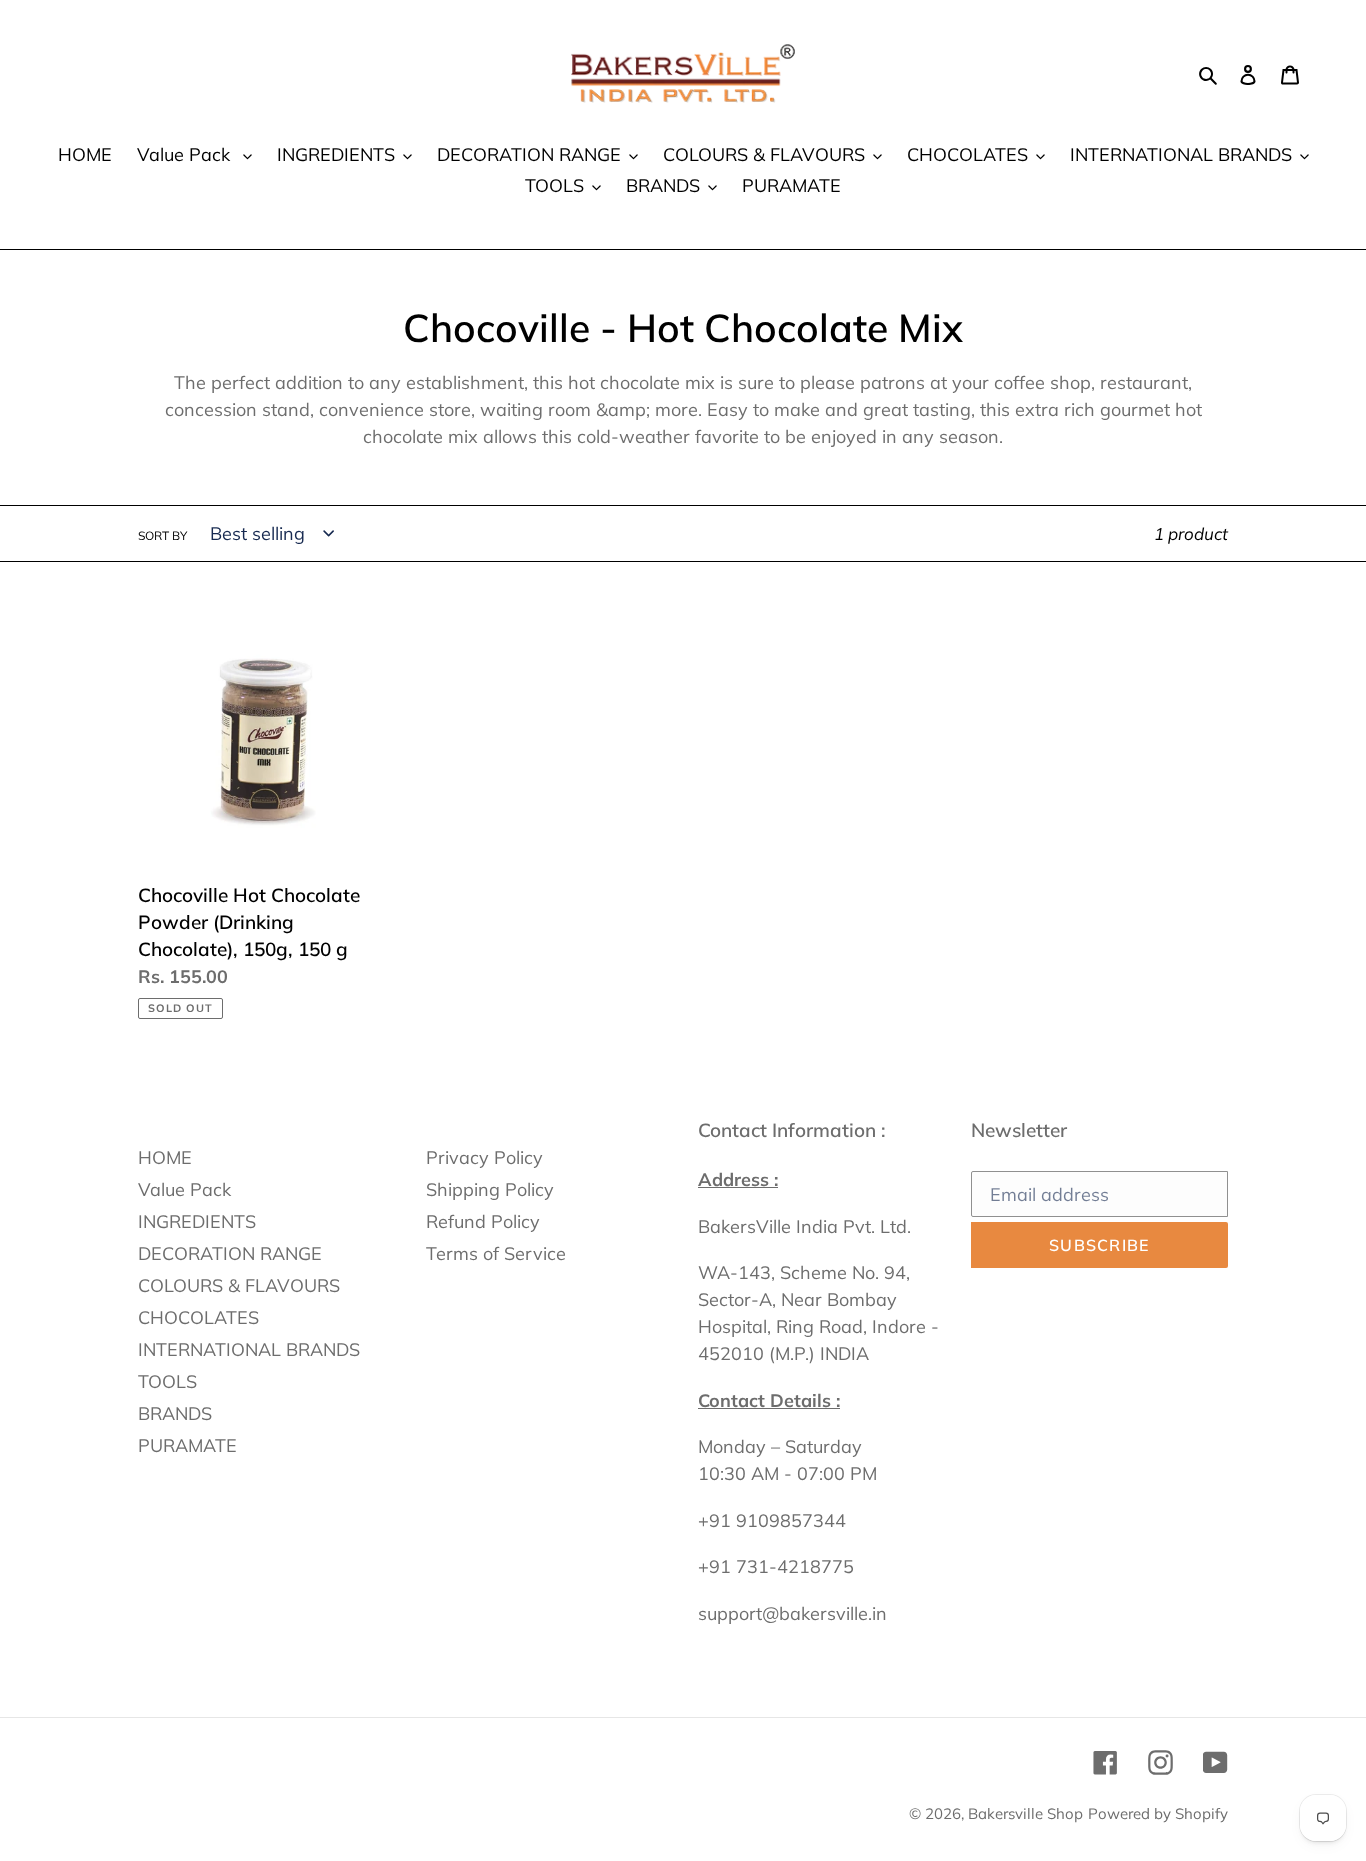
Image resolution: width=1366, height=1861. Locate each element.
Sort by (162, 535)
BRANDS (175, 1413)
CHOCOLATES (198, 1317)
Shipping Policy (490, 1189)
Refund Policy (483, 1221)
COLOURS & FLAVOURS (239, 1285)
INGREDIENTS (197, 1221)
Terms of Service (496, 1253)
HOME (165, 1157)
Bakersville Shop (1025, 1813)
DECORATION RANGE (230, 1253)
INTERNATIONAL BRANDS (249, 1349)
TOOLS (167, 1381)
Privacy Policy (484, 1157)
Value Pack (184, 1189)
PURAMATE (187, 1445)
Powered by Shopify (1158, 1813)
